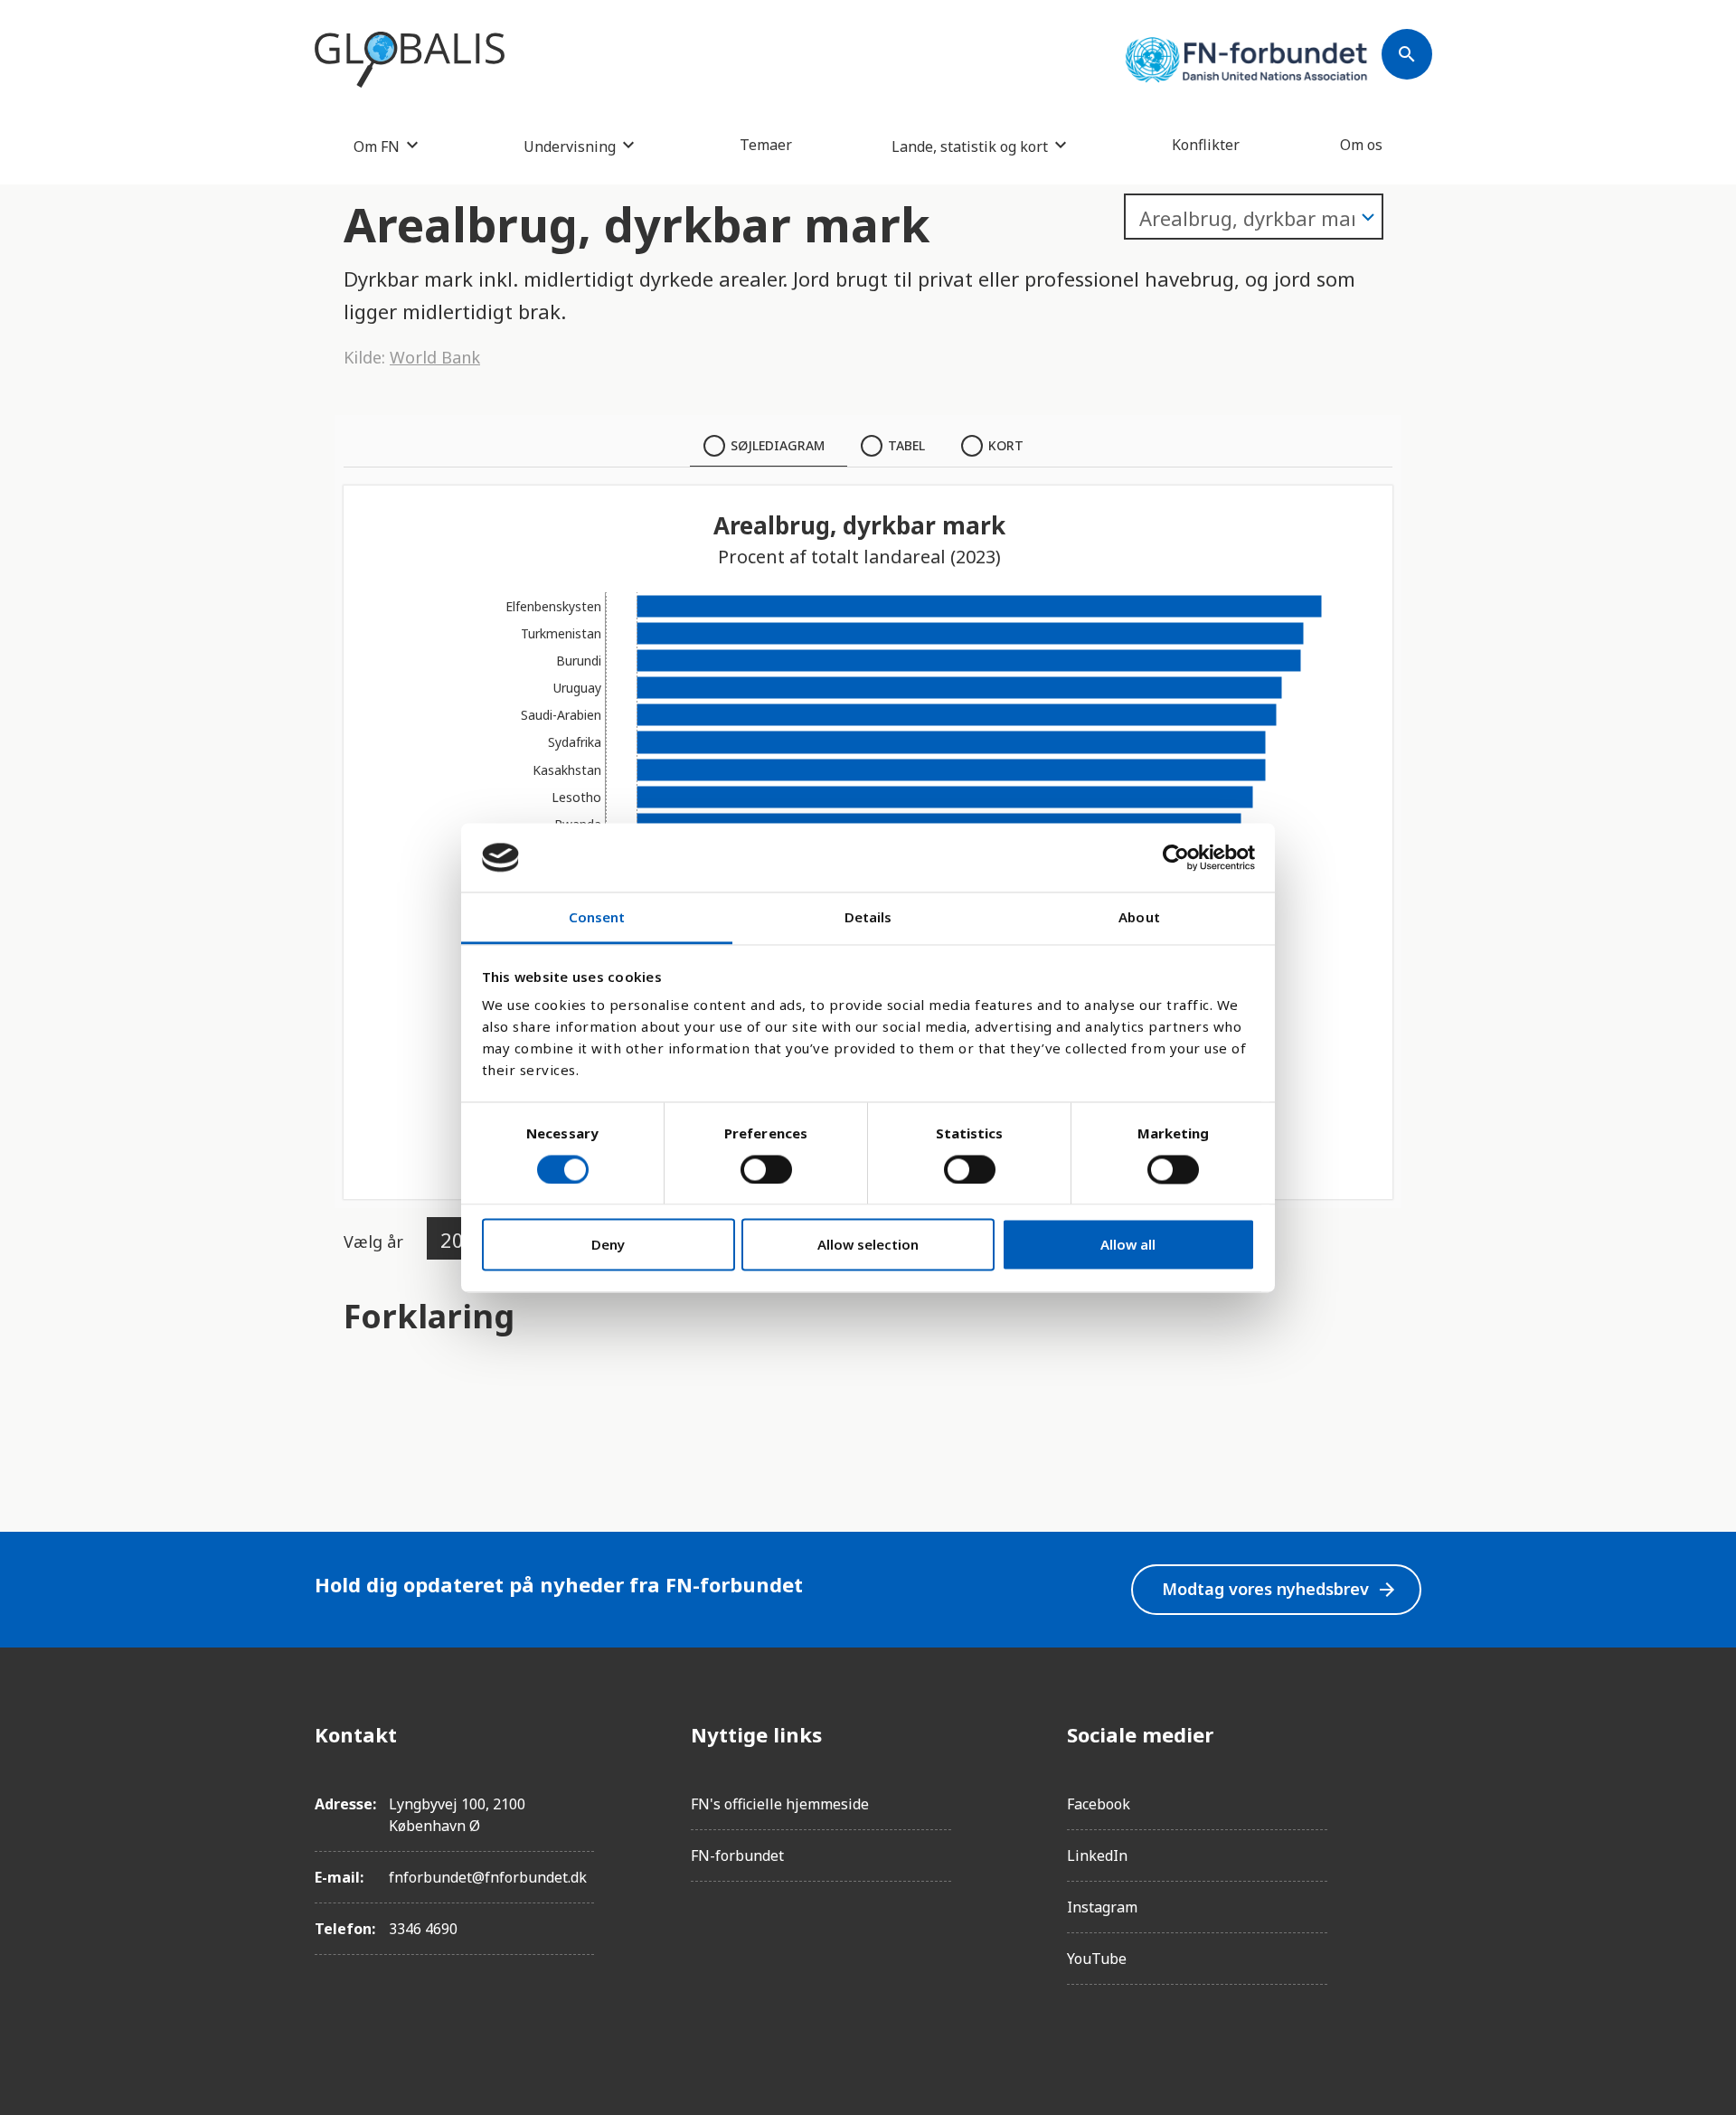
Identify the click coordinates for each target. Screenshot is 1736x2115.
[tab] (769, 446)
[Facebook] (1407, 1734)
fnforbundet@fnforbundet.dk (488, 1877)
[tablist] (868, 446)
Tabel (906, 445)
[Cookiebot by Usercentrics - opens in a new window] (1176, 857)
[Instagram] (1407, 1785)
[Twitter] (1407, 1836)
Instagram (1102, 1907)
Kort (1006, 445)
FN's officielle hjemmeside (780, 1804)
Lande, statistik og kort (970, 146)
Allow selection (868, 1245)
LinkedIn (1097, 1855)
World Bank (435, 357)
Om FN (377, 146)
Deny (608, 1245)
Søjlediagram (778, 445)
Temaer (766, 145)
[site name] (410, 60)
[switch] (766, 1169)
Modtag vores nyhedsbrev (1280, 1589)
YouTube (1097, 1959)
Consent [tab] (597, 918)
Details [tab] (868, 918)
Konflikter (1206, 145)
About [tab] (1139, 918)
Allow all (1128, 1245)
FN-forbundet (737, 1855)
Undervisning (570, 146)
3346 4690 (423, 1929)
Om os (1361, 145)
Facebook (1099, 1804)
